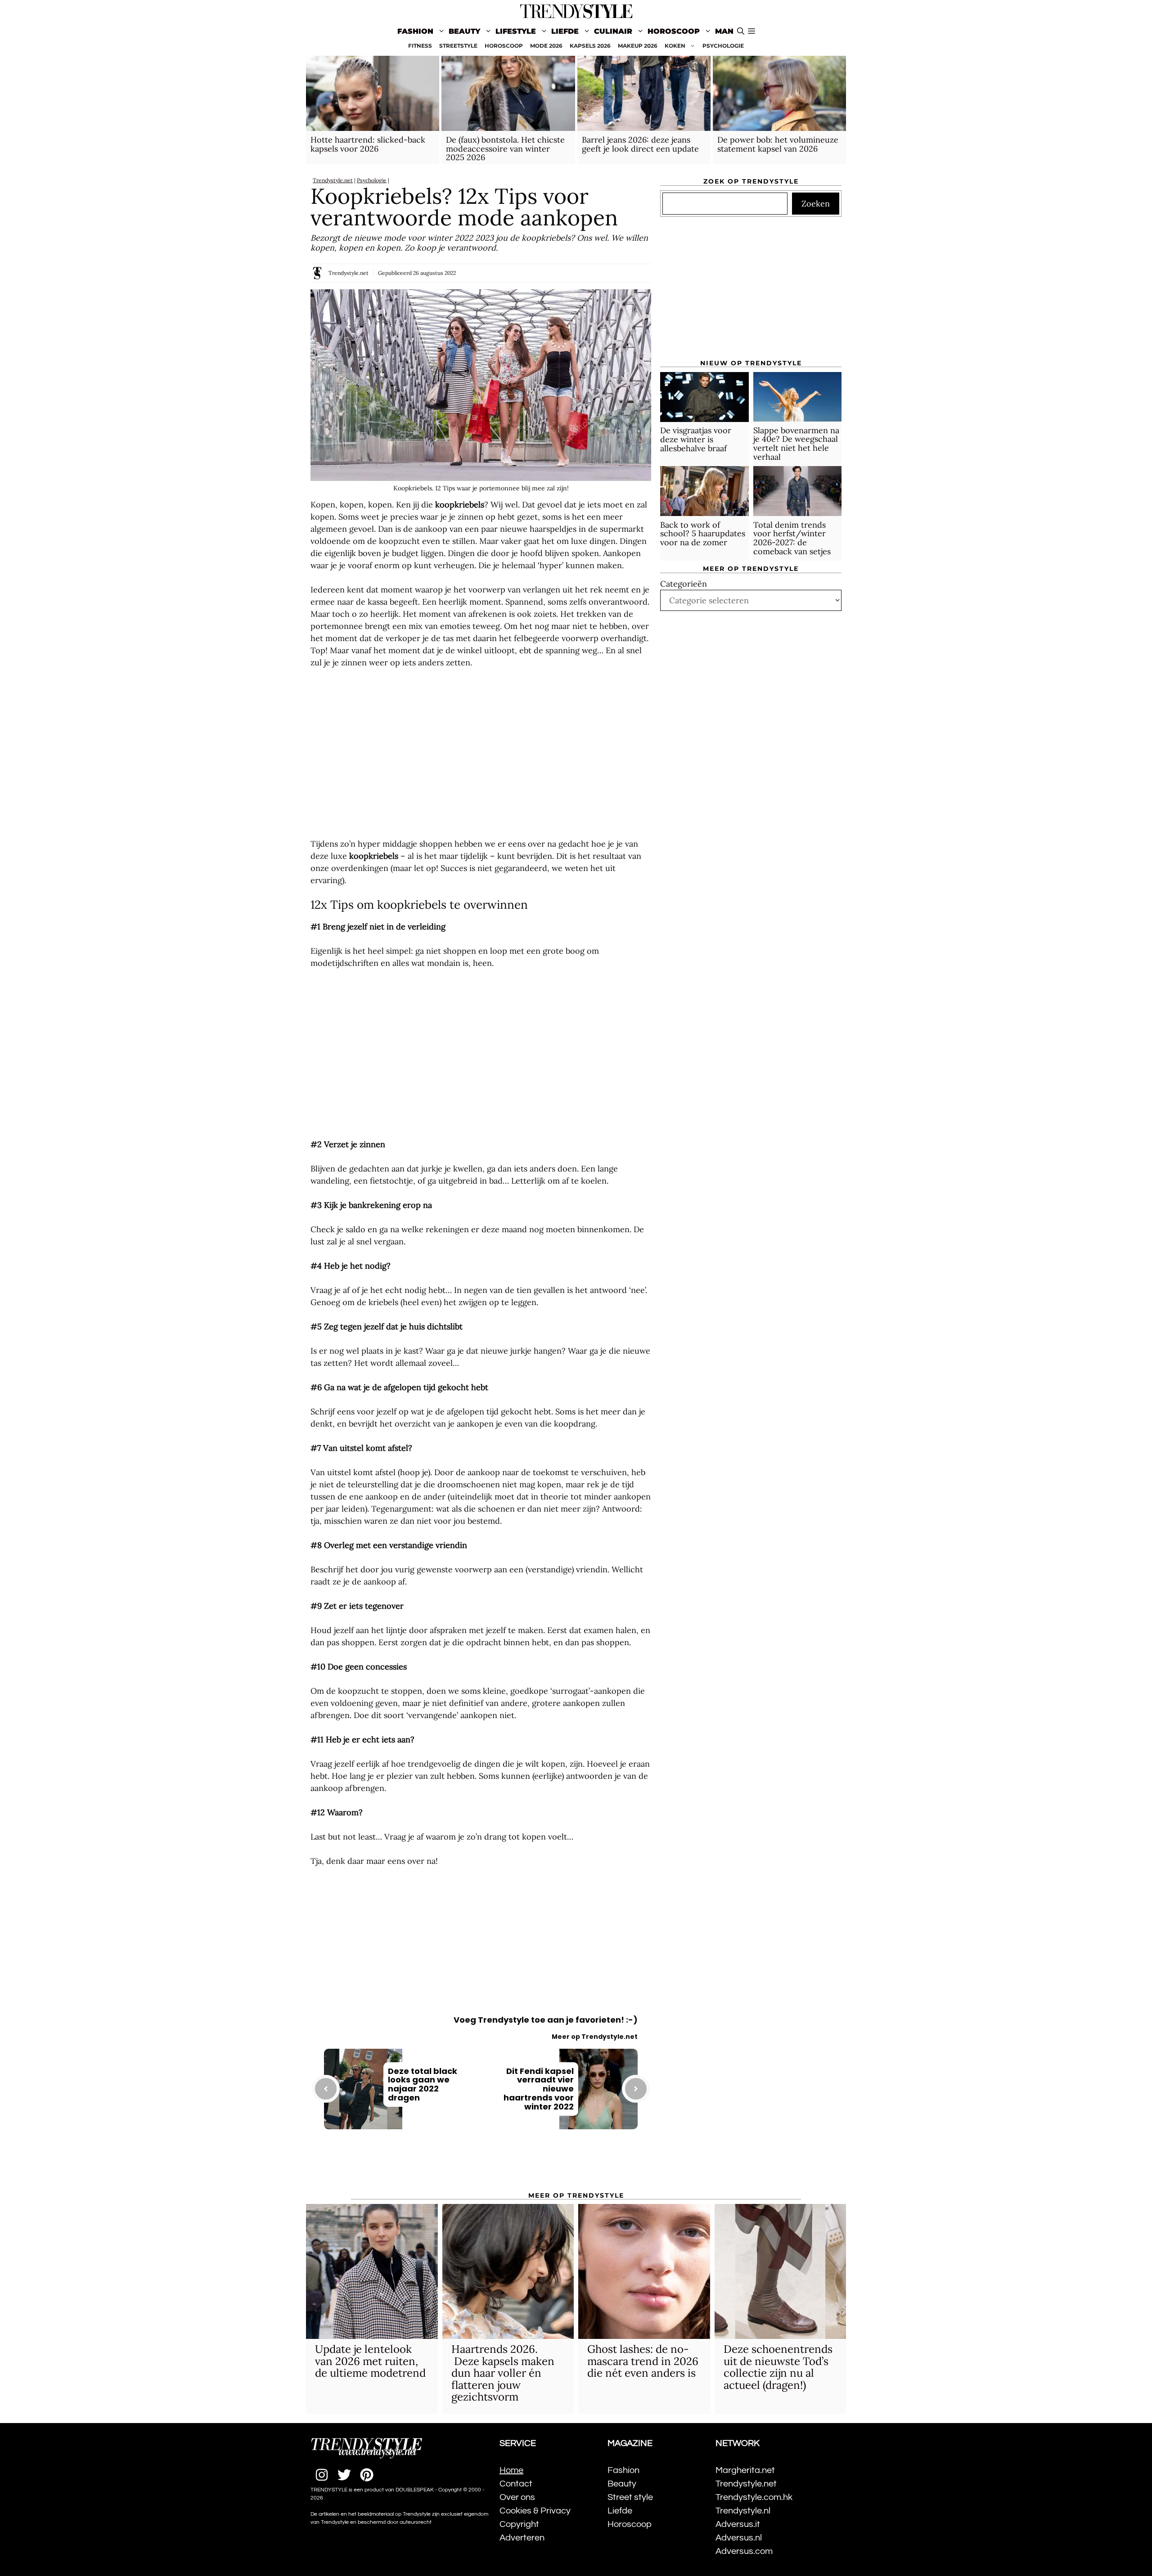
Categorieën (684, 584)
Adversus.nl (739, 2538)
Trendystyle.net (333, 180)
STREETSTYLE (458, 46)
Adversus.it (738, 2524)
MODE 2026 (546, 46)
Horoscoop (674, 31)
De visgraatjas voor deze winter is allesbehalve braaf (696, 440)
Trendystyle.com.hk (754, 2497)
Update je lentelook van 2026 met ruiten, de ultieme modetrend (370, 2361)
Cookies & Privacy (535, 2511)
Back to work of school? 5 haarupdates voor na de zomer (703, 534)
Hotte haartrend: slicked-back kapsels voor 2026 (368, 144)
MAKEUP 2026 (638, 46)
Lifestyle (516, 31)
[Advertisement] (481, 753)
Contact (516, 2484)
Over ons (517, 2497)
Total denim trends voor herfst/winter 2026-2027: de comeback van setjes (792, 538)
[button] (751, 31)
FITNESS (420, 46)
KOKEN (675, 46)
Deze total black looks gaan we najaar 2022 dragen (423, 2084)
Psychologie (372, 180)
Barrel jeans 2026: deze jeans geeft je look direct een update (640, 144)
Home (511, 2470)
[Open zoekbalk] (741, 31)
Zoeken (816, 204)
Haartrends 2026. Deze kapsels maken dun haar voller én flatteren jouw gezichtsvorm (503, 2373)
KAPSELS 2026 (590, 46)
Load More (481, 2166)
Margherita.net (745, 2470)
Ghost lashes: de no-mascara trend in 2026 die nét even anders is (643, 2361)
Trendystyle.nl (743, 2511)
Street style (630, 2497)
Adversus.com (744, 2551)
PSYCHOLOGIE (723, 46)
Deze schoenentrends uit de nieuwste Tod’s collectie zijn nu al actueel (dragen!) (778, 2367)
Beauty (464, 31)
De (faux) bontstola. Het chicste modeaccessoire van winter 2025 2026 (505, 149)
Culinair (613, 31)
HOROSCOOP (504, 46)
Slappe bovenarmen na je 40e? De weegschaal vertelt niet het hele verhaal (796, 444)
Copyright (519, 2524)
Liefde (565, 31)
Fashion (415, 31)
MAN (724, 31)
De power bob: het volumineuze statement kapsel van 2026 (778, 144)
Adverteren (522, 2538)
